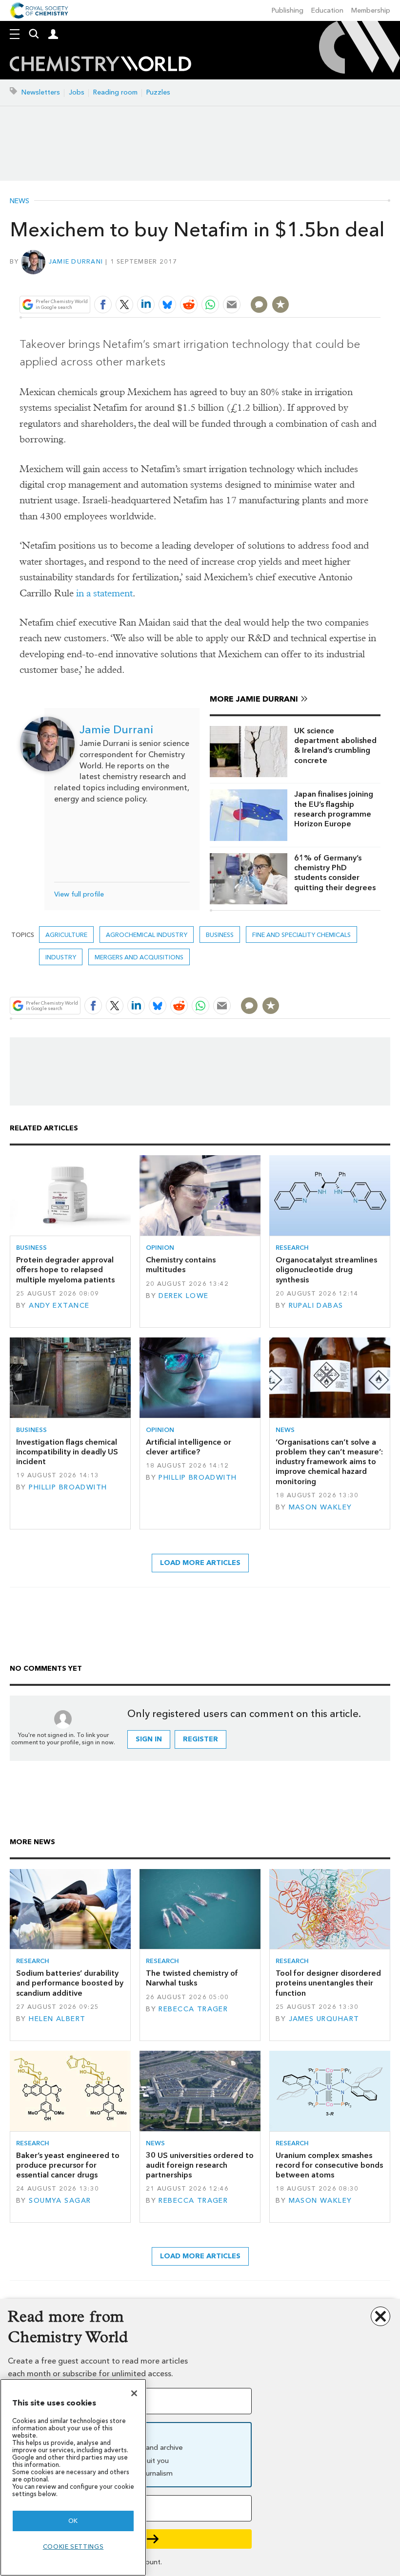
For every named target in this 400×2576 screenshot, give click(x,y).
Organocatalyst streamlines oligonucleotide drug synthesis (326, 1270)
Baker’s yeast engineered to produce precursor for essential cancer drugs (68, 2165)
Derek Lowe (183, 1296)
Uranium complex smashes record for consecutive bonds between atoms (329, 2165)
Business (220, 935)
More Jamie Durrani (254, 699)
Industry (61, 957)
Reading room (115, 92)
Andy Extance (59, 1306)
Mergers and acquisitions (139, 957)
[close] (379, 281)
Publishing (288, 10)
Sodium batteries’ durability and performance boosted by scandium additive (70, 1983)
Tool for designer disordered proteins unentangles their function (328, 1983)
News (20, 201)
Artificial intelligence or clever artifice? (189, 1447)
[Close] (134, 2393)
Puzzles (158, 92)
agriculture (66, 935)
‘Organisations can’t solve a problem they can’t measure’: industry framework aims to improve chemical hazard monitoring (329, 1462)
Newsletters (41, 92)
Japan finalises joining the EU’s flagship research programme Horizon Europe (334, 809)
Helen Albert (57, 2019)
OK (73, 2521)
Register (200, 1739)
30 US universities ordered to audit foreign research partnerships (200, 2165)
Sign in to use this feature (333, 281)
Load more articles (200, 1563)
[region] (73, 2477)
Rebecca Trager (193, 2009)
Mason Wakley (320, 1507)
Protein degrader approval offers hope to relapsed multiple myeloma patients (65, 1270)
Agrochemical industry (147, 935)
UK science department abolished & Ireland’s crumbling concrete (335, 745)
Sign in (149, 1739)
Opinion (160, 1248)
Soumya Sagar (60, 2201)
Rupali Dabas (316, 1306)
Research (292, 1248)
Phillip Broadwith (68, 1487)
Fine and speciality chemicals (301, 935)
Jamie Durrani (76, 261)
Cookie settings (73, 2547)
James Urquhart (324, 2019)
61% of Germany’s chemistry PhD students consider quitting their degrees (335, 873)
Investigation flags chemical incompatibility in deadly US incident (67, 1452)
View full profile (79, 894)
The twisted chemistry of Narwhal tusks (192, 1978)
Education (327, 10)
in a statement (104, 593)
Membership (371, 10)
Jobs (77, 92)
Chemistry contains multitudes (181, 1265)
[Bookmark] (280, 305)
